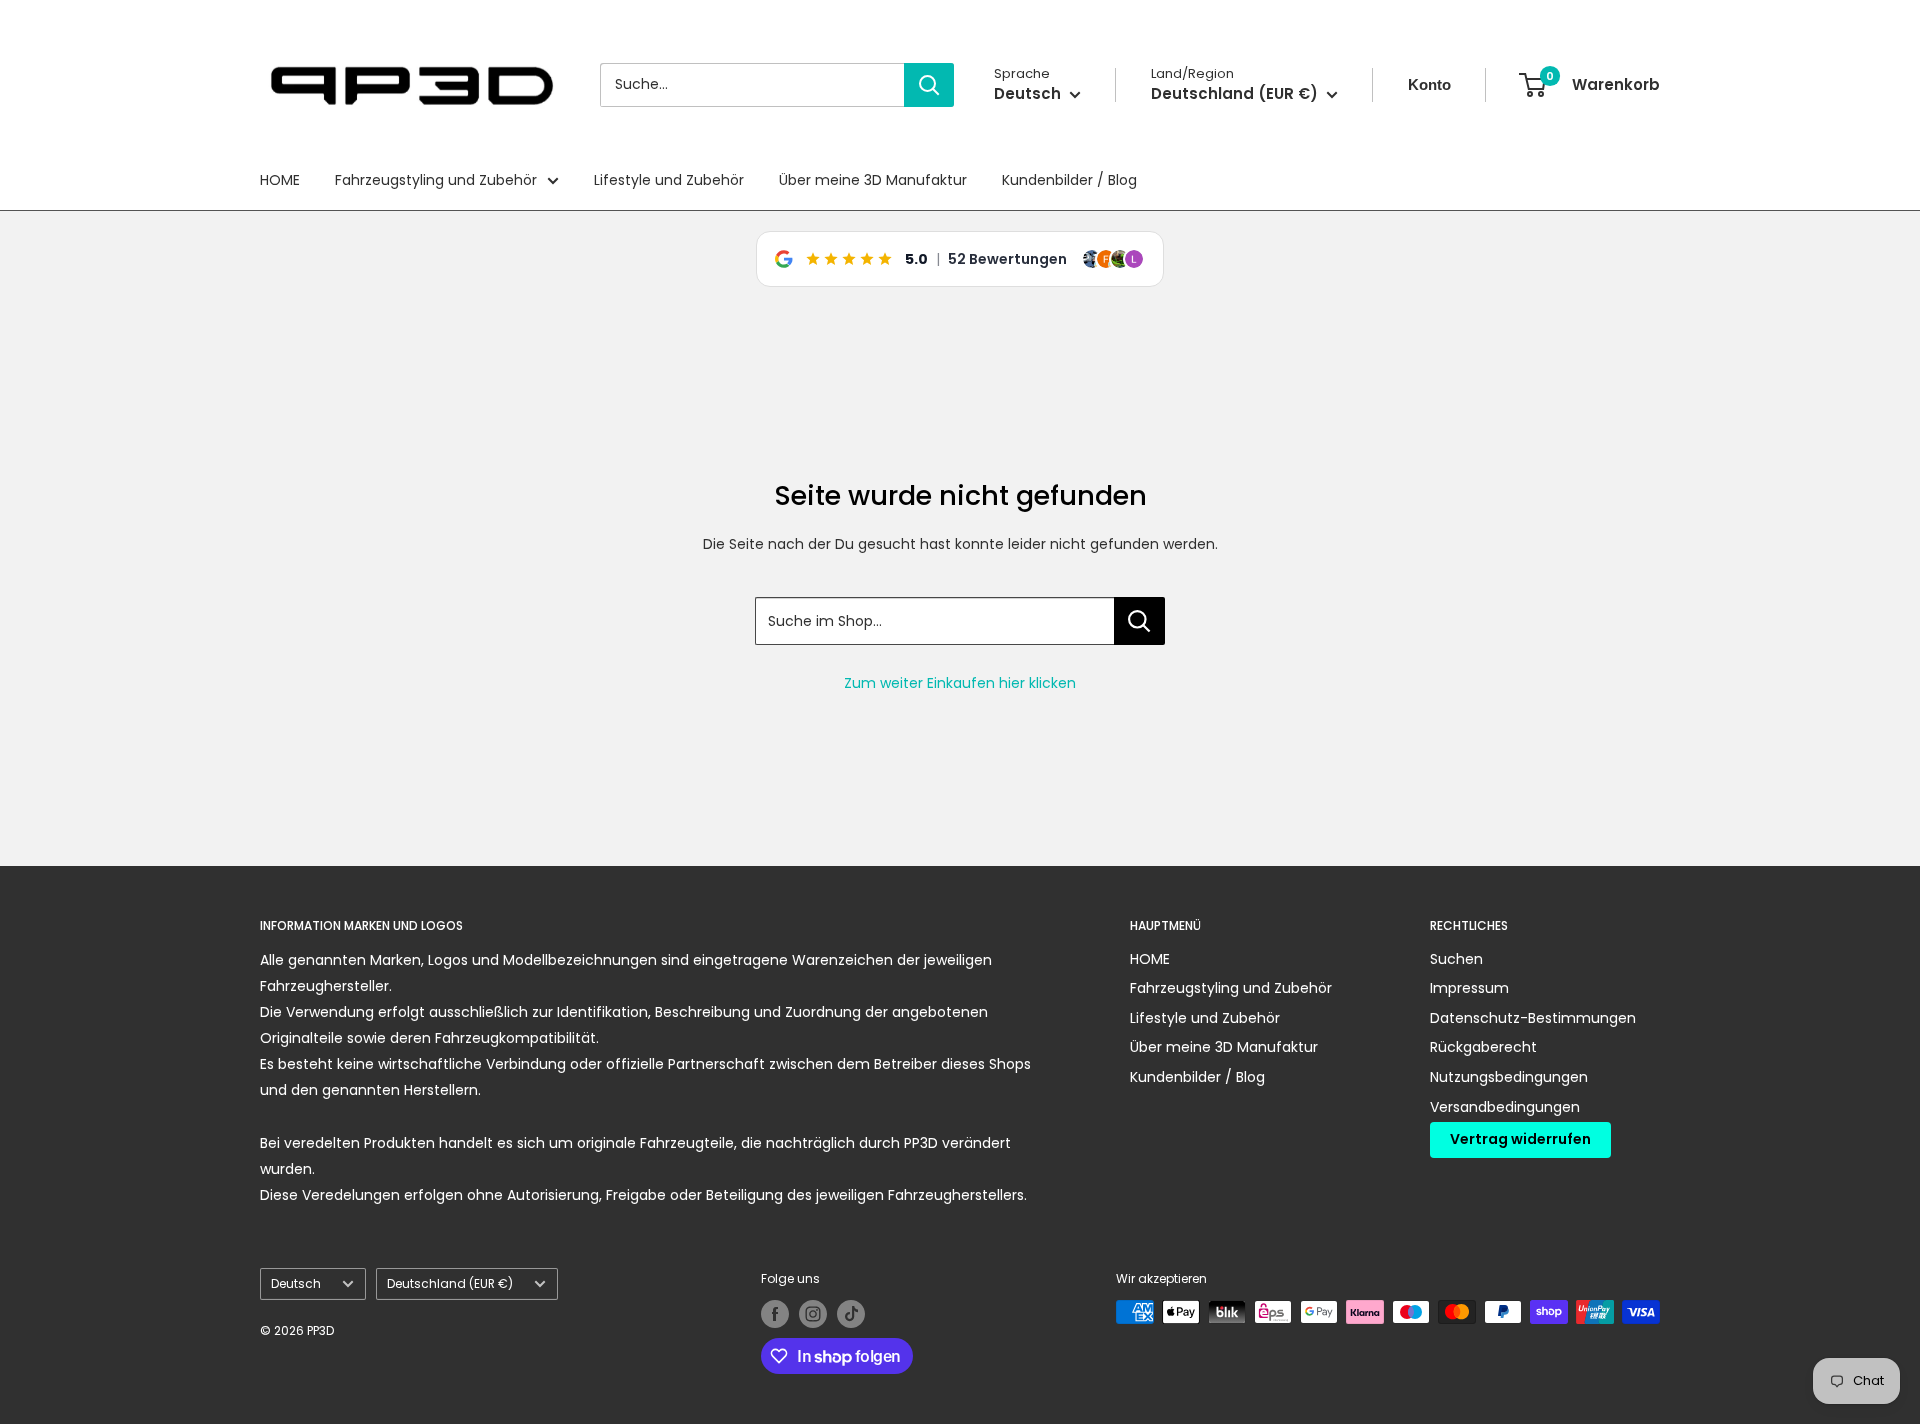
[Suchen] (929, 85)
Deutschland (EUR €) (450, 1284)
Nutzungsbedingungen (1509, 1077)
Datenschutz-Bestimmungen (1533, 1018)
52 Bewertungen (1007, 259)
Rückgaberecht (1483, 1047)
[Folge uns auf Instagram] (813, 1314)
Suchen (1456, 959)
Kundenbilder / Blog (1069, 180)
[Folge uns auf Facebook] (775, 1314)
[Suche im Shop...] (1139, 621)
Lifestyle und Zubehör (669, 180)
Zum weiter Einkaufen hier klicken (960, 683)
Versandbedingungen (1505, 1107)
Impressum (1469, 988)
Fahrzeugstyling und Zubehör (436, 180)
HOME (280, 180)
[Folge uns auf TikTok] (851, 1314)
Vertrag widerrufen (1520, 1139)
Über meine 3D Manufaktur (873, 180)
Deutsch (296, 1284)
